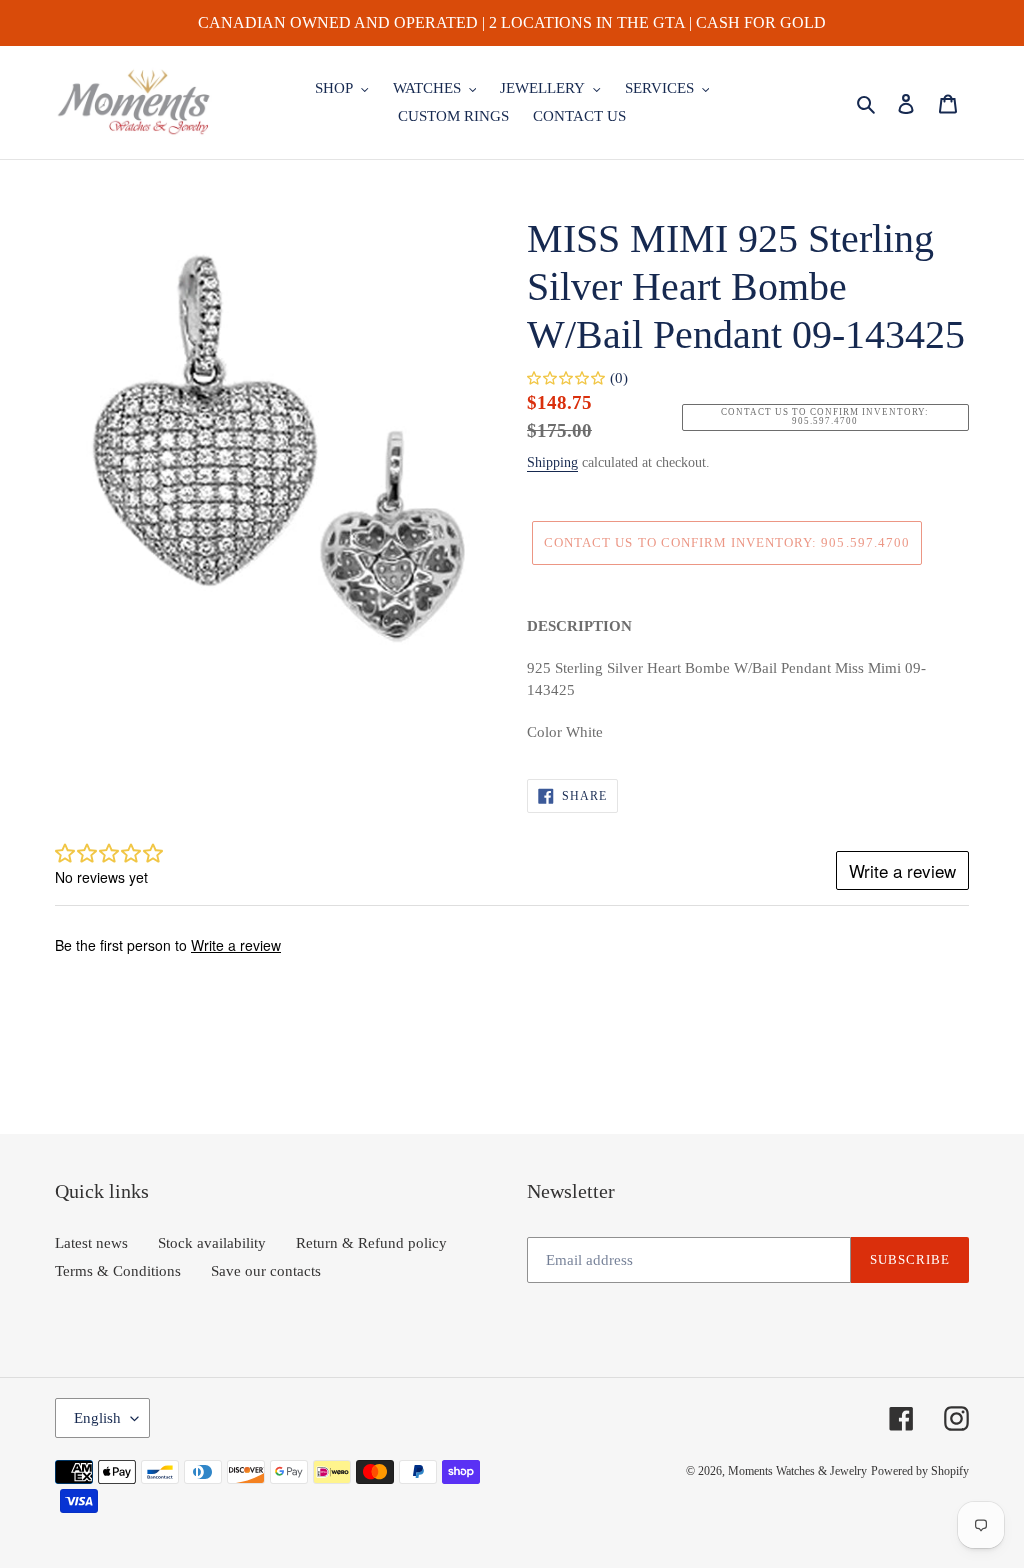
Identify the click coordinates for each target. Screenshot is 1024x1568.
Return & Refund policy (371, 1243)
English (97, 1418)
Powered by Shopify (920, 1471)
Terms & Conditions (118, 1271)
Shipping (552, 462)
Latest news (91, 1243)
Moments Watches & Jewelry (797, 1471)
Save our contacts (266, 1271)
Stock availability (212, 1243)
